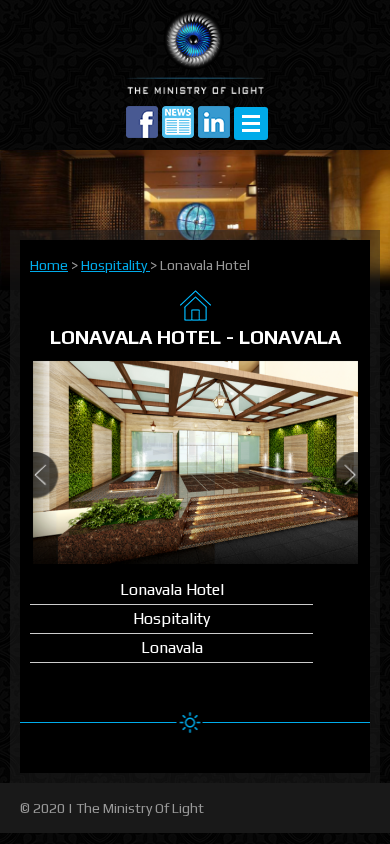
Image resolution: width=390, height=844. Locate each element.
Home (49, 265)
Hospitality (115, 265)
